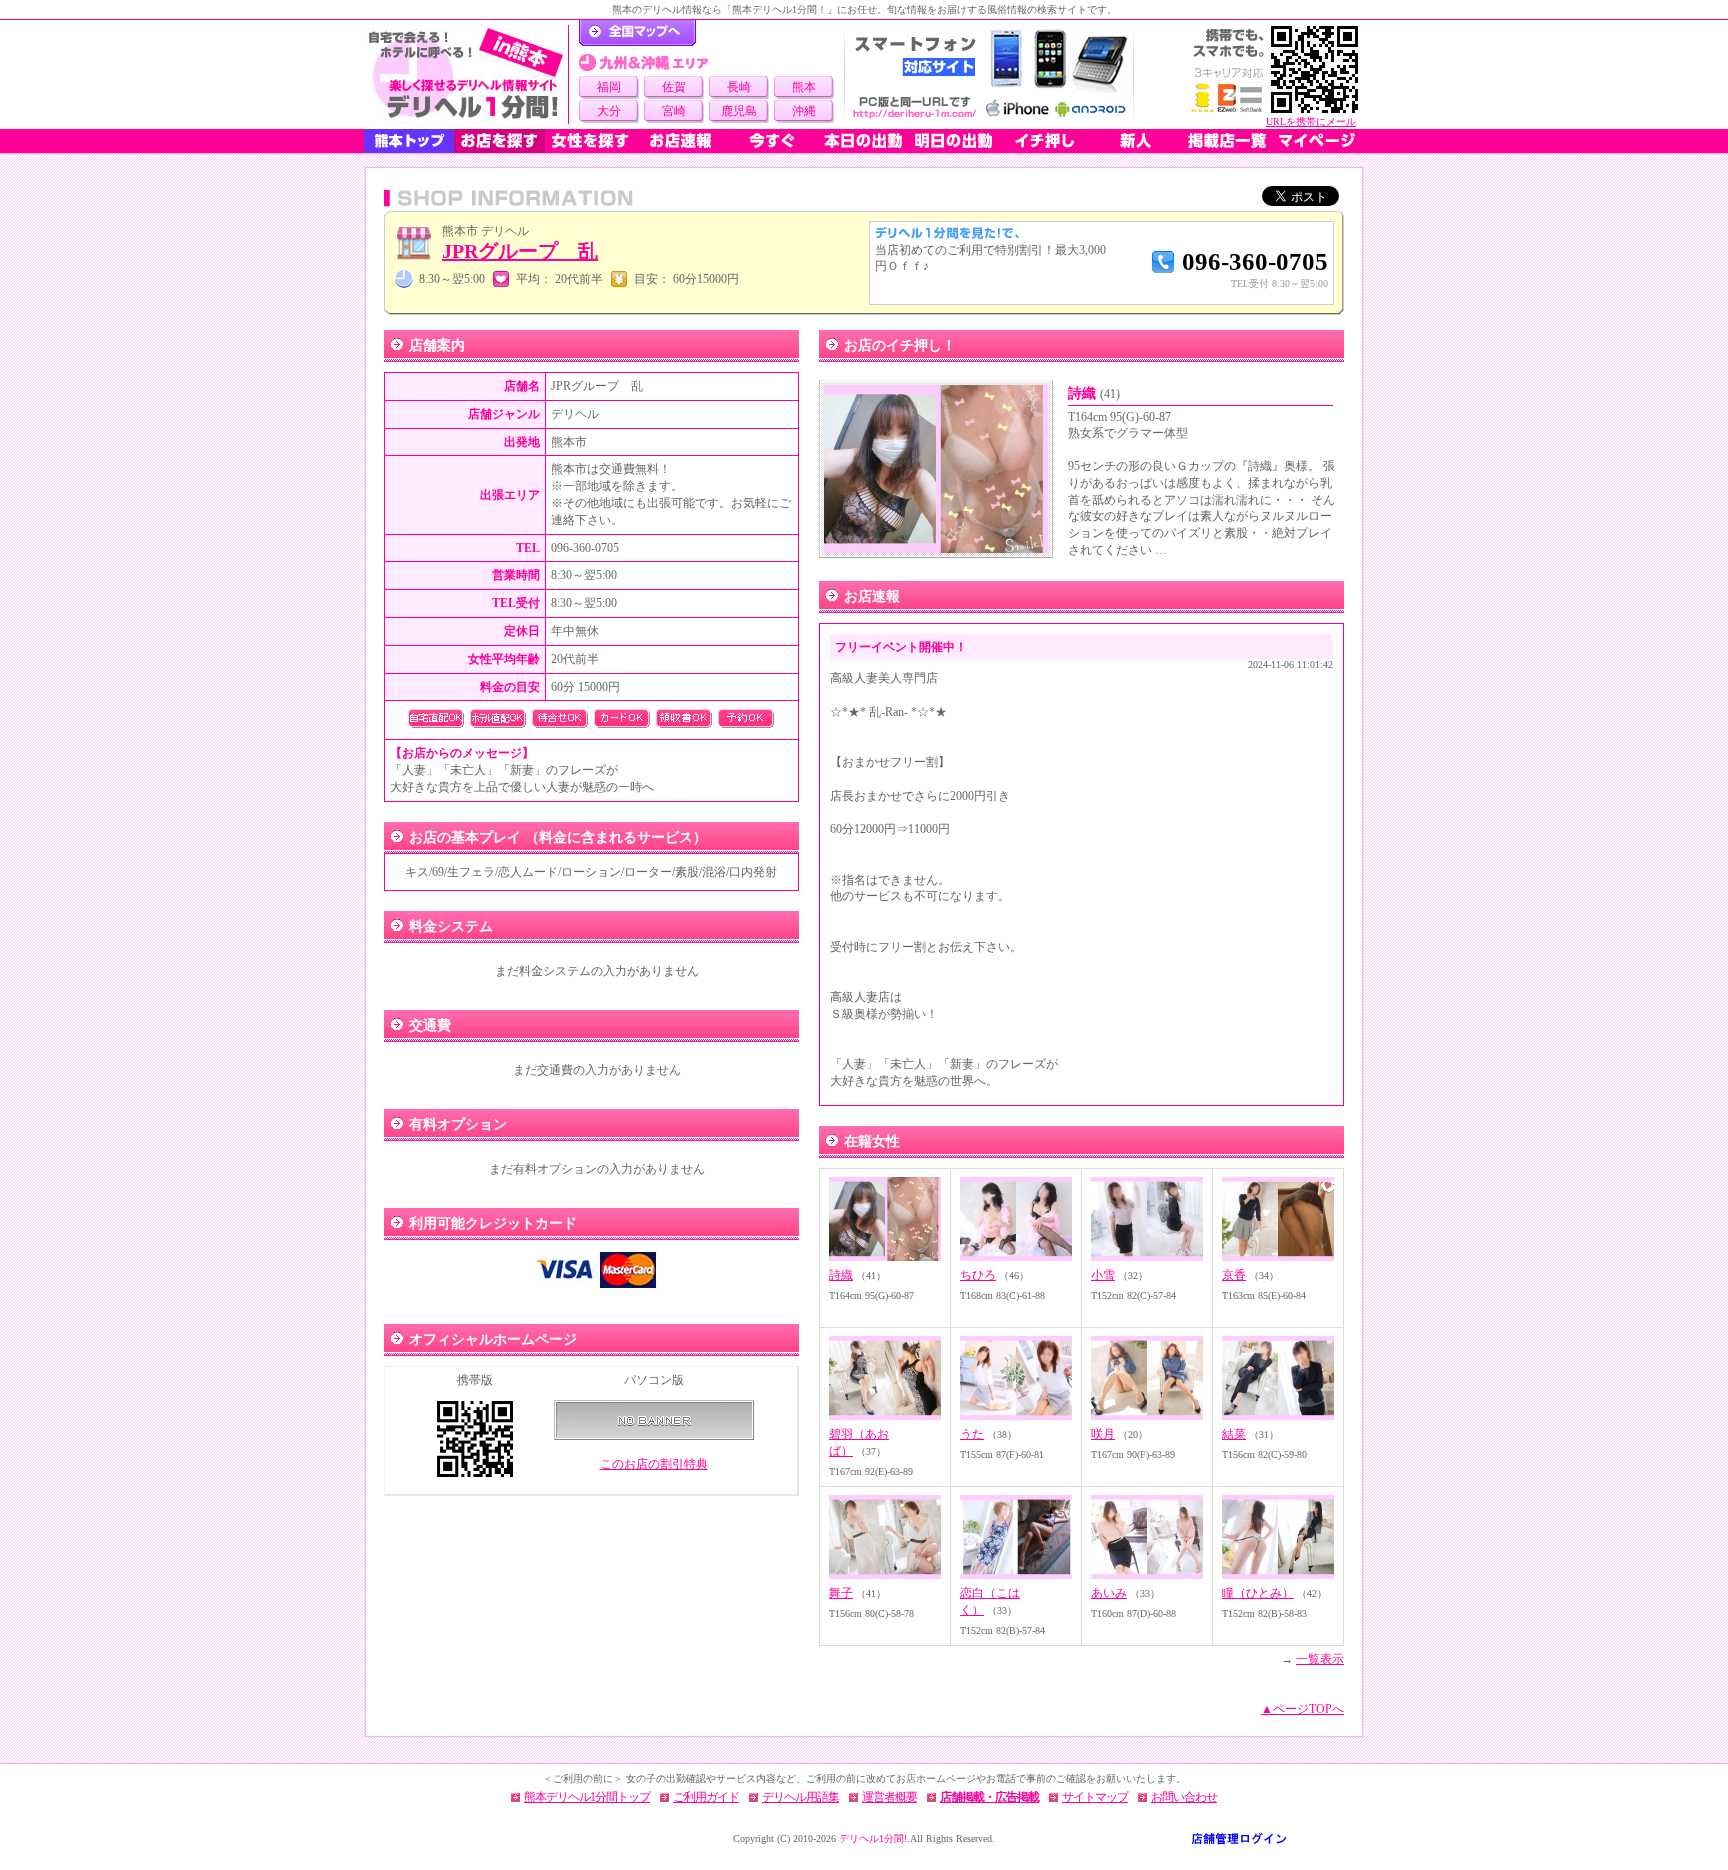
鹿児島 (739, 111)
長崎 (739, 87)
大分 (609, 111)
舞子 (841, 1593)
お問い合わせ (1184, 1797)
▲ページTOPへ (1302, 1709)
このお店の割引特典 (654, 1464)
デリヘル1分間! (873, 1838)
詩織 (1094, 393)
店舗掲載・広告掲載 (989, 1797)
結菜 (1234, 1434)
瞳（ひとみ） (1258, 1593)
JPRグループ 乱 (520, 251)
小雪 (1103, 1275)
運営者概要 (889, 1797)
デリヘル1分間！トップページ (637, 33)
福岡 (609, 87)
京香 (1234, 1275)
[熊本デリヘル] (466, 74)
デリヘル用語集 (800, 1797)
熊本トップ (409, 141)
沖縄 (804, 111)
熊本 (804, 87)
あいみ (1109, 1593)
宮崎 (674, 111)
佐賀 (674, 87)
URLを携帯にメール (1311, 121)
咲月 (1103, 1434)
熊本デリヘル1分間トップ (587, 1797)
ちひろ (978, 1275)
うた (972, 1434)
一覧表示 (1320, 1659)
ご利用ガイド (706, 1797)
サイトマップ (1095, 1797)
